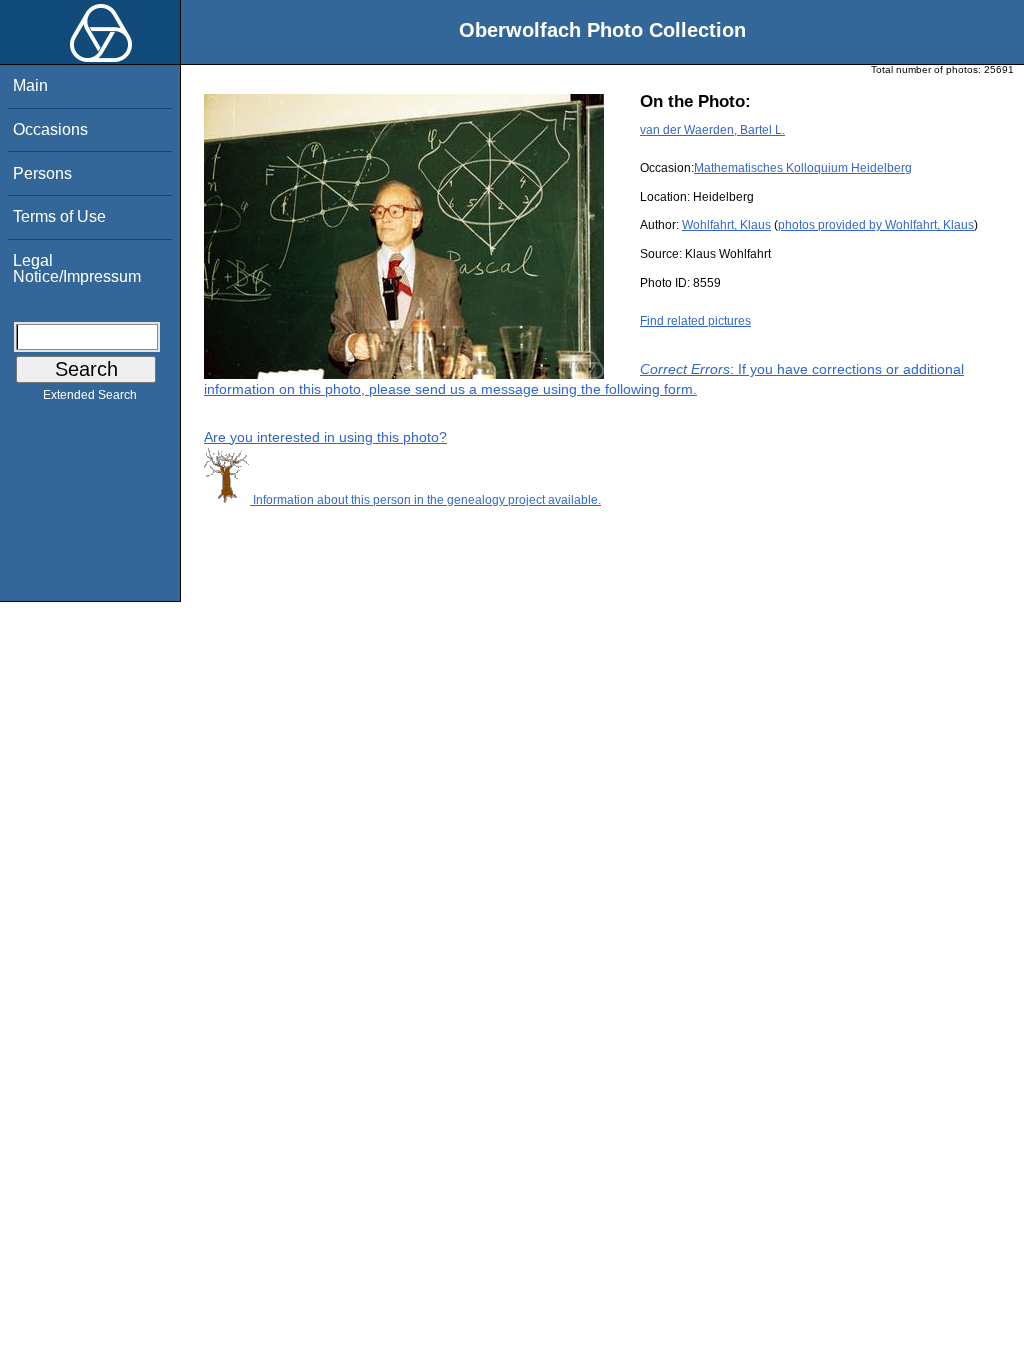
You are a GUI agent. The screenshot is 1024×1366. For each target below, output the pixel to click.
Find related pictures (695, 321)
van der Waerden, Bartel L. (712, 130)
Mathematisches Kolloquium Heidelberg (803, 168)
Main (30, 85)
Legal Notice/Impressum (77, 268)
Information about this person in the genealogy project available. (425, 500)
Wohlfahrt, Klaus (726, 225)
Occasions (50, 129)
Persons (42, 173)
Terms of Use (59, 216)
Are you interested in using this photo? (325, 437)
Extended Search (90, 395)
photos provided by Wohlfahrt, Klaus (876, 225)
